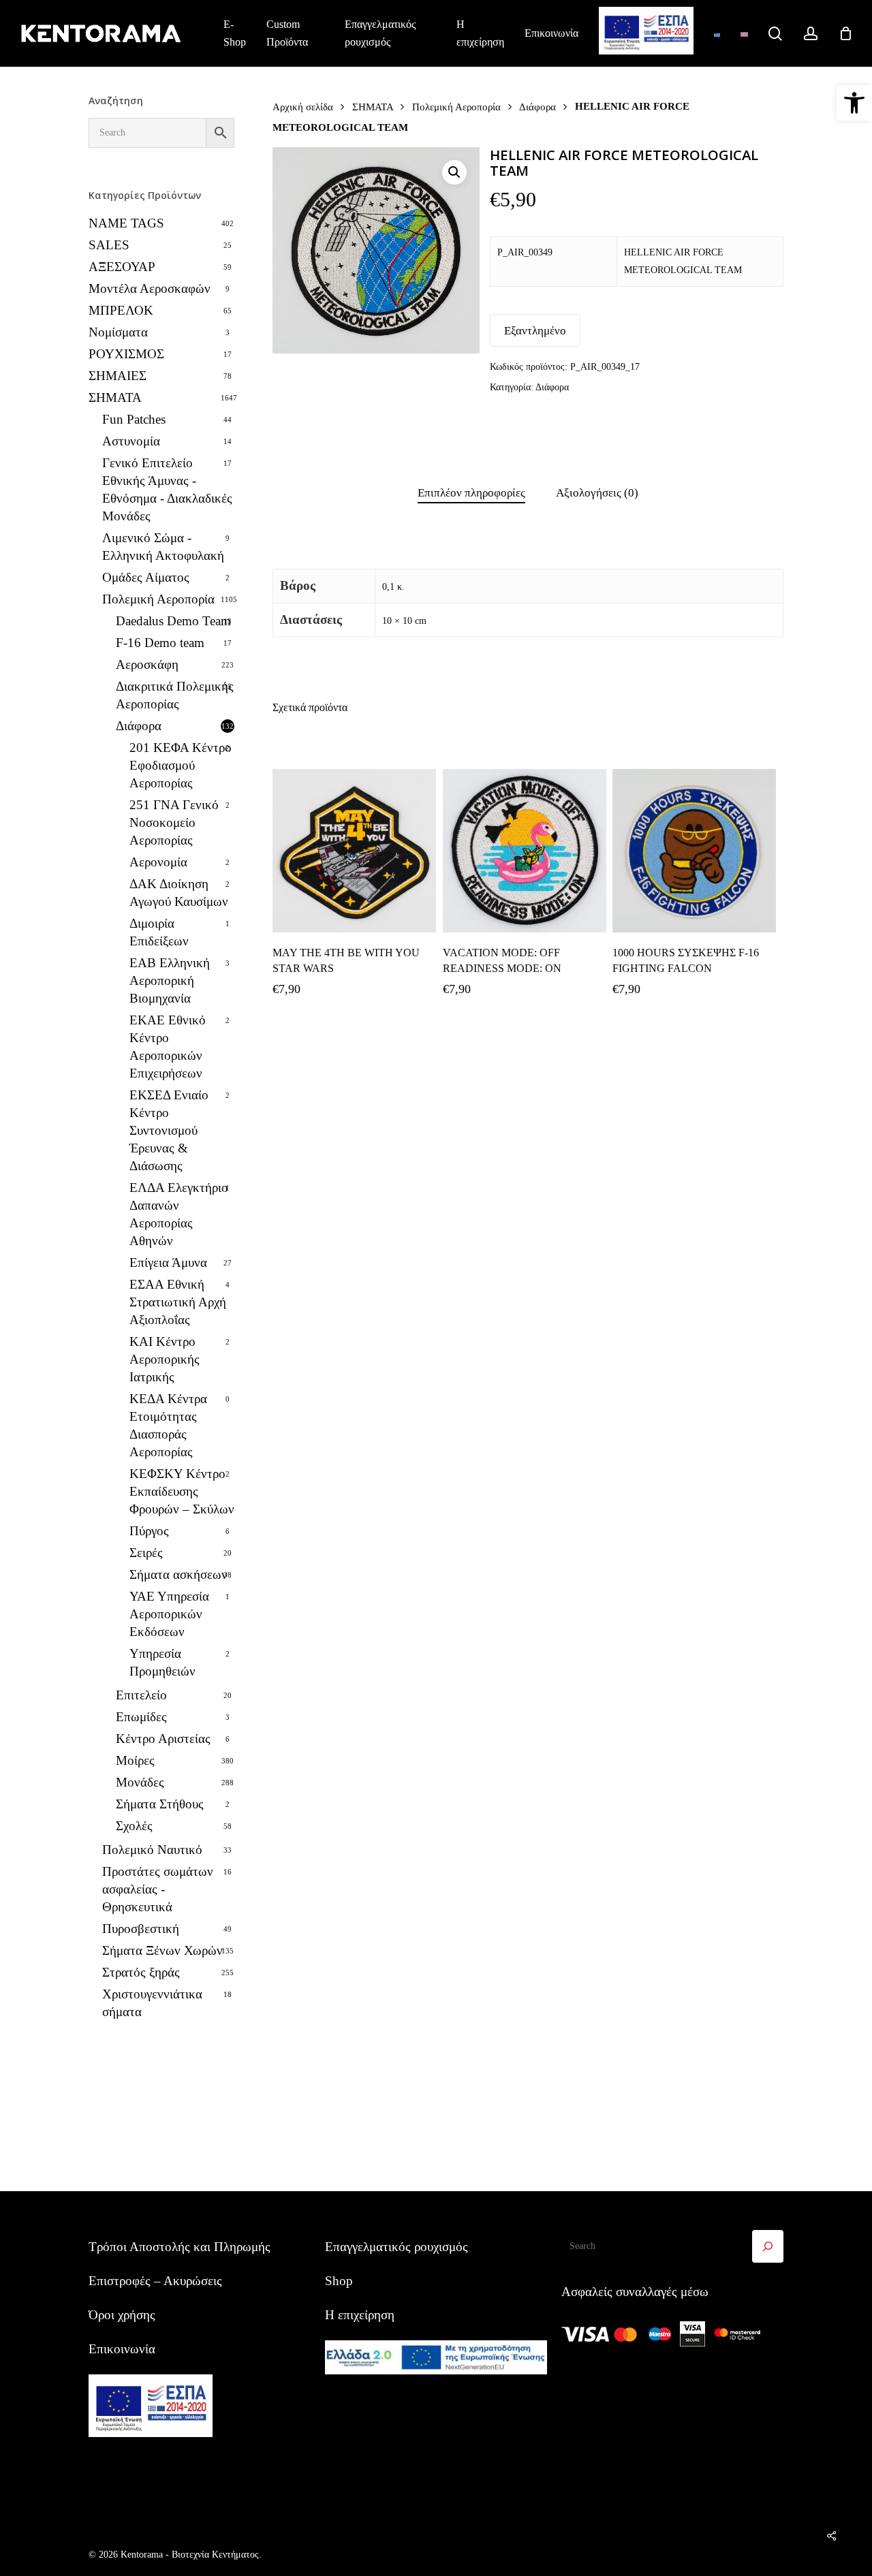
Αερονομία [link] (158, 862)
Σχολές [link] (134, 1826)
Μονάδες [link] (140, 1782)
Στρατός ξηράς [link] (141, 1972)
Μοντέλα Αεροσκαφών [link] (150, 288)
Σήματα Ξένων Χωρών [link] (162, 1950)
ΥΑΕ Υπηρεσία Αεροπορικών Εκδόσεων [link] (169, 1614)
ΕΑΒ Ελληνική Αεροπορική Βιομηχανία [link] (170, 980)
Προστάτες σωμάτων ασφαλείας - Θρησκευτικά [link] (158, 1889)
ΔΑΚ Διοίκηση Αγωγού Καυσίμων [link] (179, 893)
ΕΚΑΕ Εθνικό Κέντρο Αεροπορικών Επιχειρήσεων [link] (168, 1047)
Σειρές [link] (146, 1553)
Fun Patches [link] (134, 419)
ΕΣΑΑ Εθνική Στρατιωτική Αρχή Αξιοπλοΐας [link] (178, 1302)
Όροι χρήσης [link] (122, 2315)
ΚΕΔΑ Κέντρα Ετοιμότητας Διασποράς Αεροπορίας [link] (168, 1425)
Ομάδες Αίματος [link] (146, 577)
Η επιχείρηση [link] (360, 2315)
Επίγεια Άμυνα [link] (168, 1262)
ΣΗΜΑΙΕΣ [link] (118, 376)
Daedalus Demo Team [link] (173, 621)
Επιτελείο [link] (141, 1695)
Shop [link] (339, 2281)
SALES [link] (109, 245)
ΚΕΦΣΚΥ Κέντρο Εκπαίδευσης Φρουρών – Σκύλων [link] (182, 1491)
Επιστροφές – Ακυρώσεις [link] (155, 2281)
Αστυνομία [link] (131, 441)
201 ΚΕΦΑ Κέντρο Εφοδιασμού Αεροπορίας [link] (181, 765)
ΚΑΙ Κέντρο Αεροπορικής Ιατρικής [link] (165, 1359)
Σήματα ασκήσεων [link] (178, 1574)
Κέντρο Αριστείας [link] (163, 1739)
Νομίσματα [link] (118, 332)
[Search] (768, 2246)
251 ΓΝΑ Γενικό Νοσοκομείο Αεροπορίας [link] (174, 822)
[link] (854, 103)
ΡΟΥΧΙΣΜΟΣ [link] (126, 354)
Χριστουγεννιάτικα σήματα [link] (152, 2003)
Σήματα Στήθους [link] (160, 1804)
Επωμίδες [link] (141, 1717)
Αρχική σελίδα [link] (303, 107)
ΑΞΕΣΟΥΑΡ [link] (122, 267)
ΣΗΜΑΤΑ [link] (115, 397)
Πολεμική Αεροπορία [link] (158, 599)
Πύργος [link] (149, 1531)
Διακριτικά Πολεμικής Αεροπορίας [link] (175, 695)
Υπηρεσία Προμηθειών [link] (162, 1662)
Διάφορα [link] (139, 726)
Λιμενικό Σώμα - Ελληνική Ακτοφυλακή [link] (163, 547)
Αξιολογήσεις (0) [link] (597, 493)
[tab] (471, 493)
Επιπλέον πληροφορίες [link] (471, 493)
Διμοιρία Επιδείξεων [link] (159, 932)
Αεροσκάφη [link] (147, 664)
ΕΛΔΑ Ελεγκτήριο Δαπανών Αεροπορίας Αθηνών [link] (179, 1214)
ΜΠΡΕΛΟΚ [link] (121, 310)
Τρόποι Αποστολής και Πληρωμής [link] (180, 2247)
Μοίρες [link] (135, 1760)
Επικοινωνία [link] (122, 2349)
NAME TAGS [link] (126, 223)
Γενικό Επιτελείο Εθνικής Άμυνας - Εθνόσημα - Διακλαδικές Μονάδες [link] (167, 489)
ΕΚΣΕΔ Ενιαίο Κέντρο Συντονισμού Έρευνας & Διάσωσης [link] (169, 1130)
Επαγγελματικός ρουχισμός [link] (396, 2247)
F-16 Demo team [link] (160, 643)
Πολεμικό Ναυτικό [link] (152, 1850)
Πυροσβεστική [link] (141, 1929)
